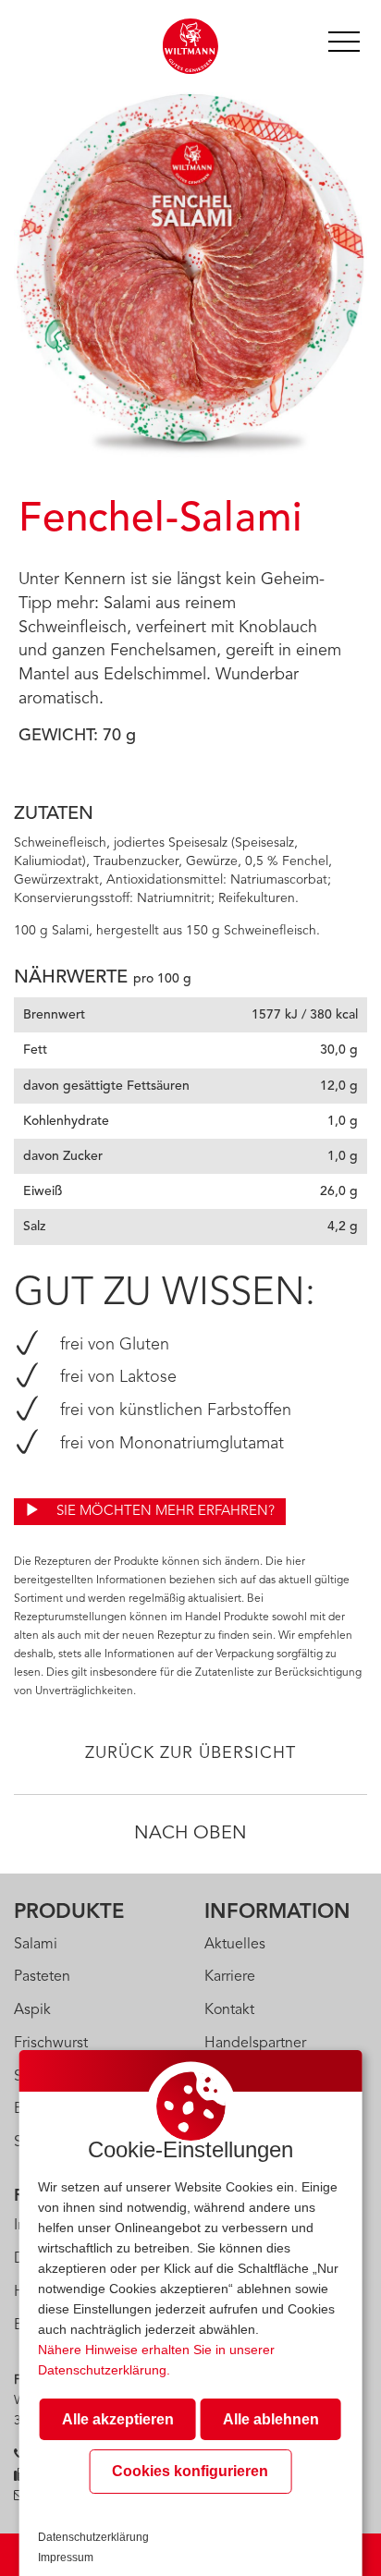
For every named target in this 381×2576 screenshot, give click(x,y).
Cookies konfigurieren (190, 2471)
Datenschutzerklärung (93, 2537)
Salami (36, 1945)
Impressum (66, 2558)
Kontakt (229, 2010)
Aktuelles (235, 1945)
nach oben (190, 1834)
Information (277, 1912)
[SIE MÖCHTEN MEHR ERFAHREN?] (150, 1497)
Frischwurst (51, 2044)
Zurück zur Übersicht (190, 1753)
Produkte (69, 1912)
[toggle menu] (344, 39)
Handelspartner (255, 2044)
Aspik (32, 2010)
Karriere (230, 1977)
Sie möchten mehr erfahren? (164, 1512)
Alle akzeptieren (118, 2419)
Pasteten (42, 1977)
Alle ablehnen (271, 2419)
